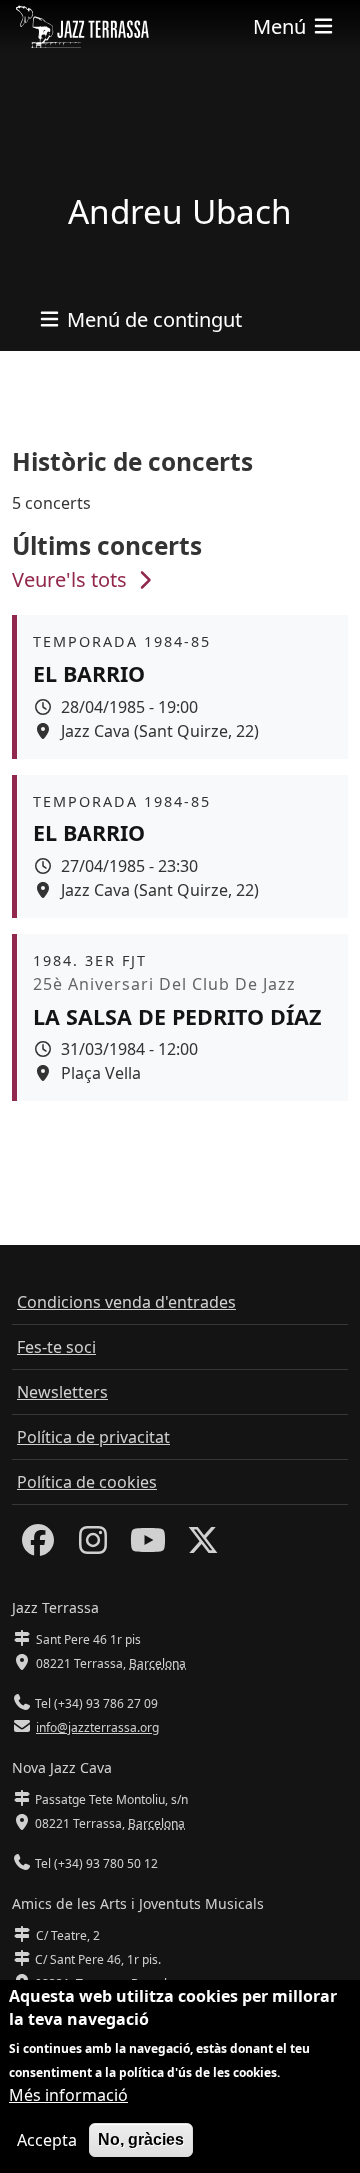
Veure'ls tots (72, 579)
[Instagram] (93, 1546)
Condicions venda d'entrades (126, 1302)
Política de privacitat (93, 1437)
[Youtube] (148, 1546)
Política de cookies (87, 1482)
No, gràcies (141, 2139)
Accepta (47, 2140)
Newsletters (62, 1392)
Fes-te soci (56, 1347)
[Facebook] (38, 1546)
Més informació (68, 2095)
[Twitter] (203, 1546)
